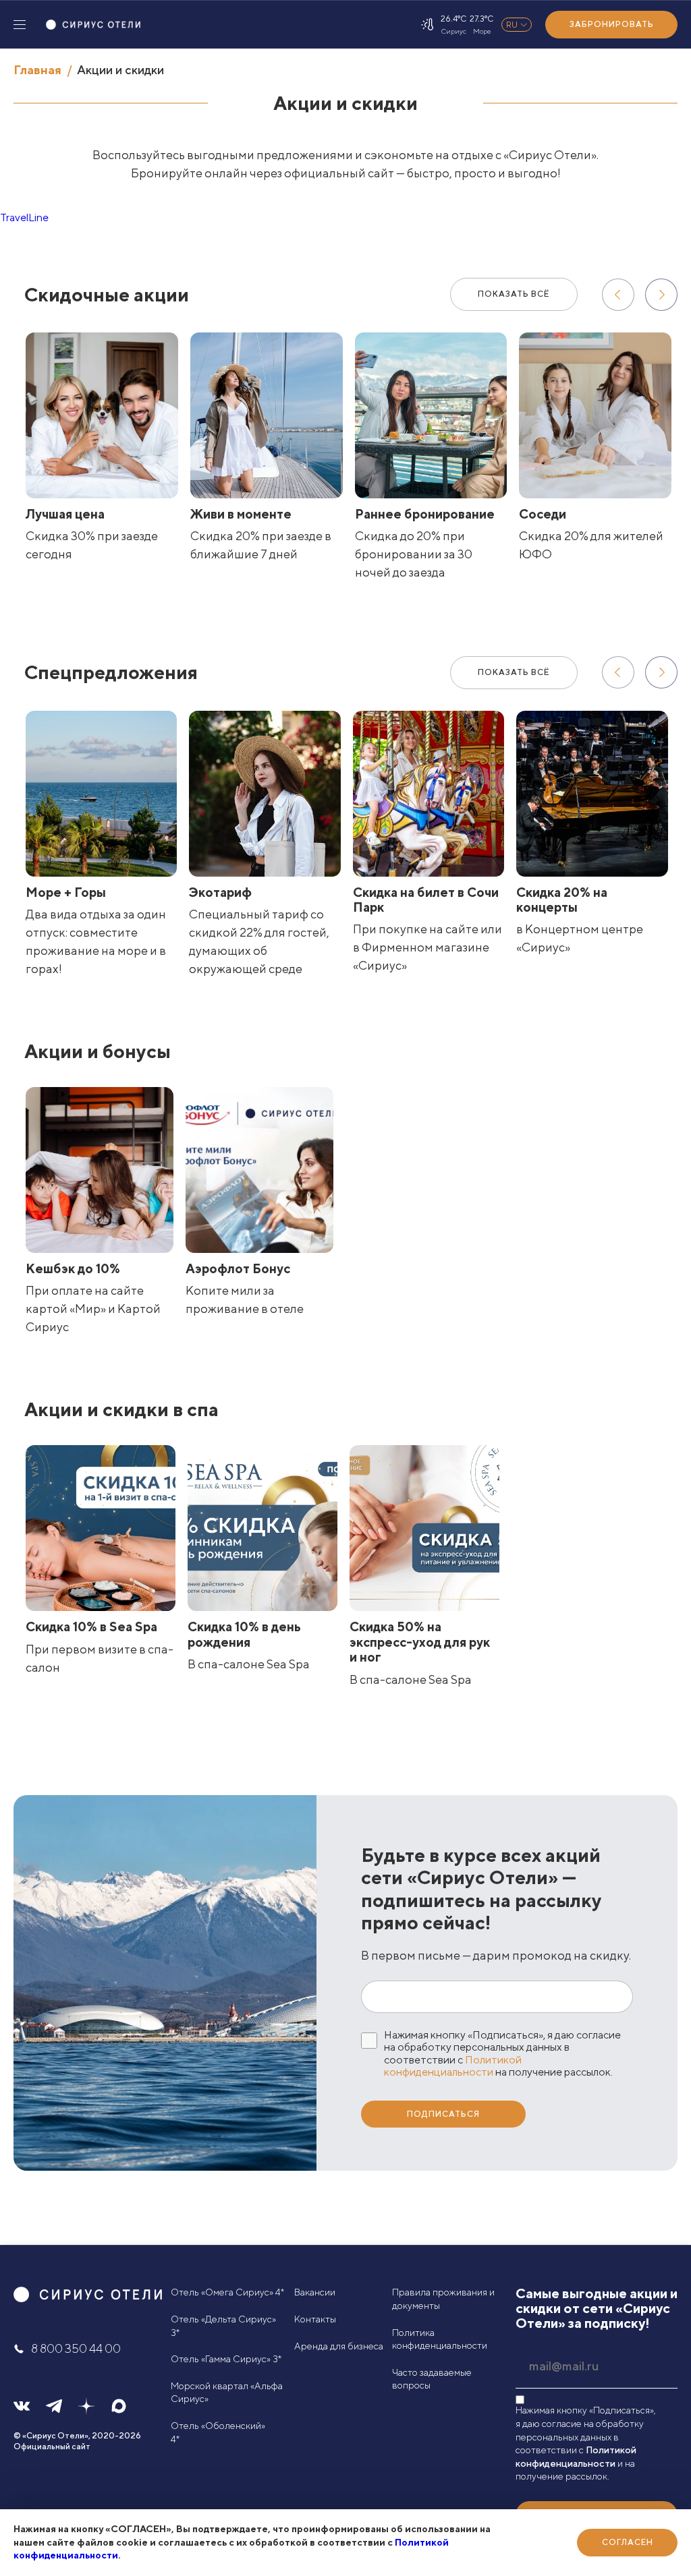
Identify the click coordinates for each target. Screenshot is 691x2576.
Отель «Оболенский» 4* (218, 2432)
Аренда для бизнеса (339, 2346)
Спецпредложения (111, 672)
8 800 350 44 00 (76, 2348)
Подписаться (443, 2114)
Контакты (315, 2319)
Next (661, 295)
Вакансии (315, 2292)
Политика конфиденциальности (440, 2339)
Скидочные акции (107, 294)
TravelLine (24, 217)
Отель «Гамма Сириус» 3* (226, 2359)
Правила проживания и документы (443, 2299)
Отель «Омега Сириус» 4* (227, 2292)
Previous (618, 295)
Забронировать (612, 24)
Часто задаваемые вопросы (432, 2379)
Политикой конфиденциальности (453, 2066)
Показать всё (514, 294)
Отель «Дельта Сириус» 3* (223, 2326)
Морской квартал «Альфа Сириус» (227, 2393)
